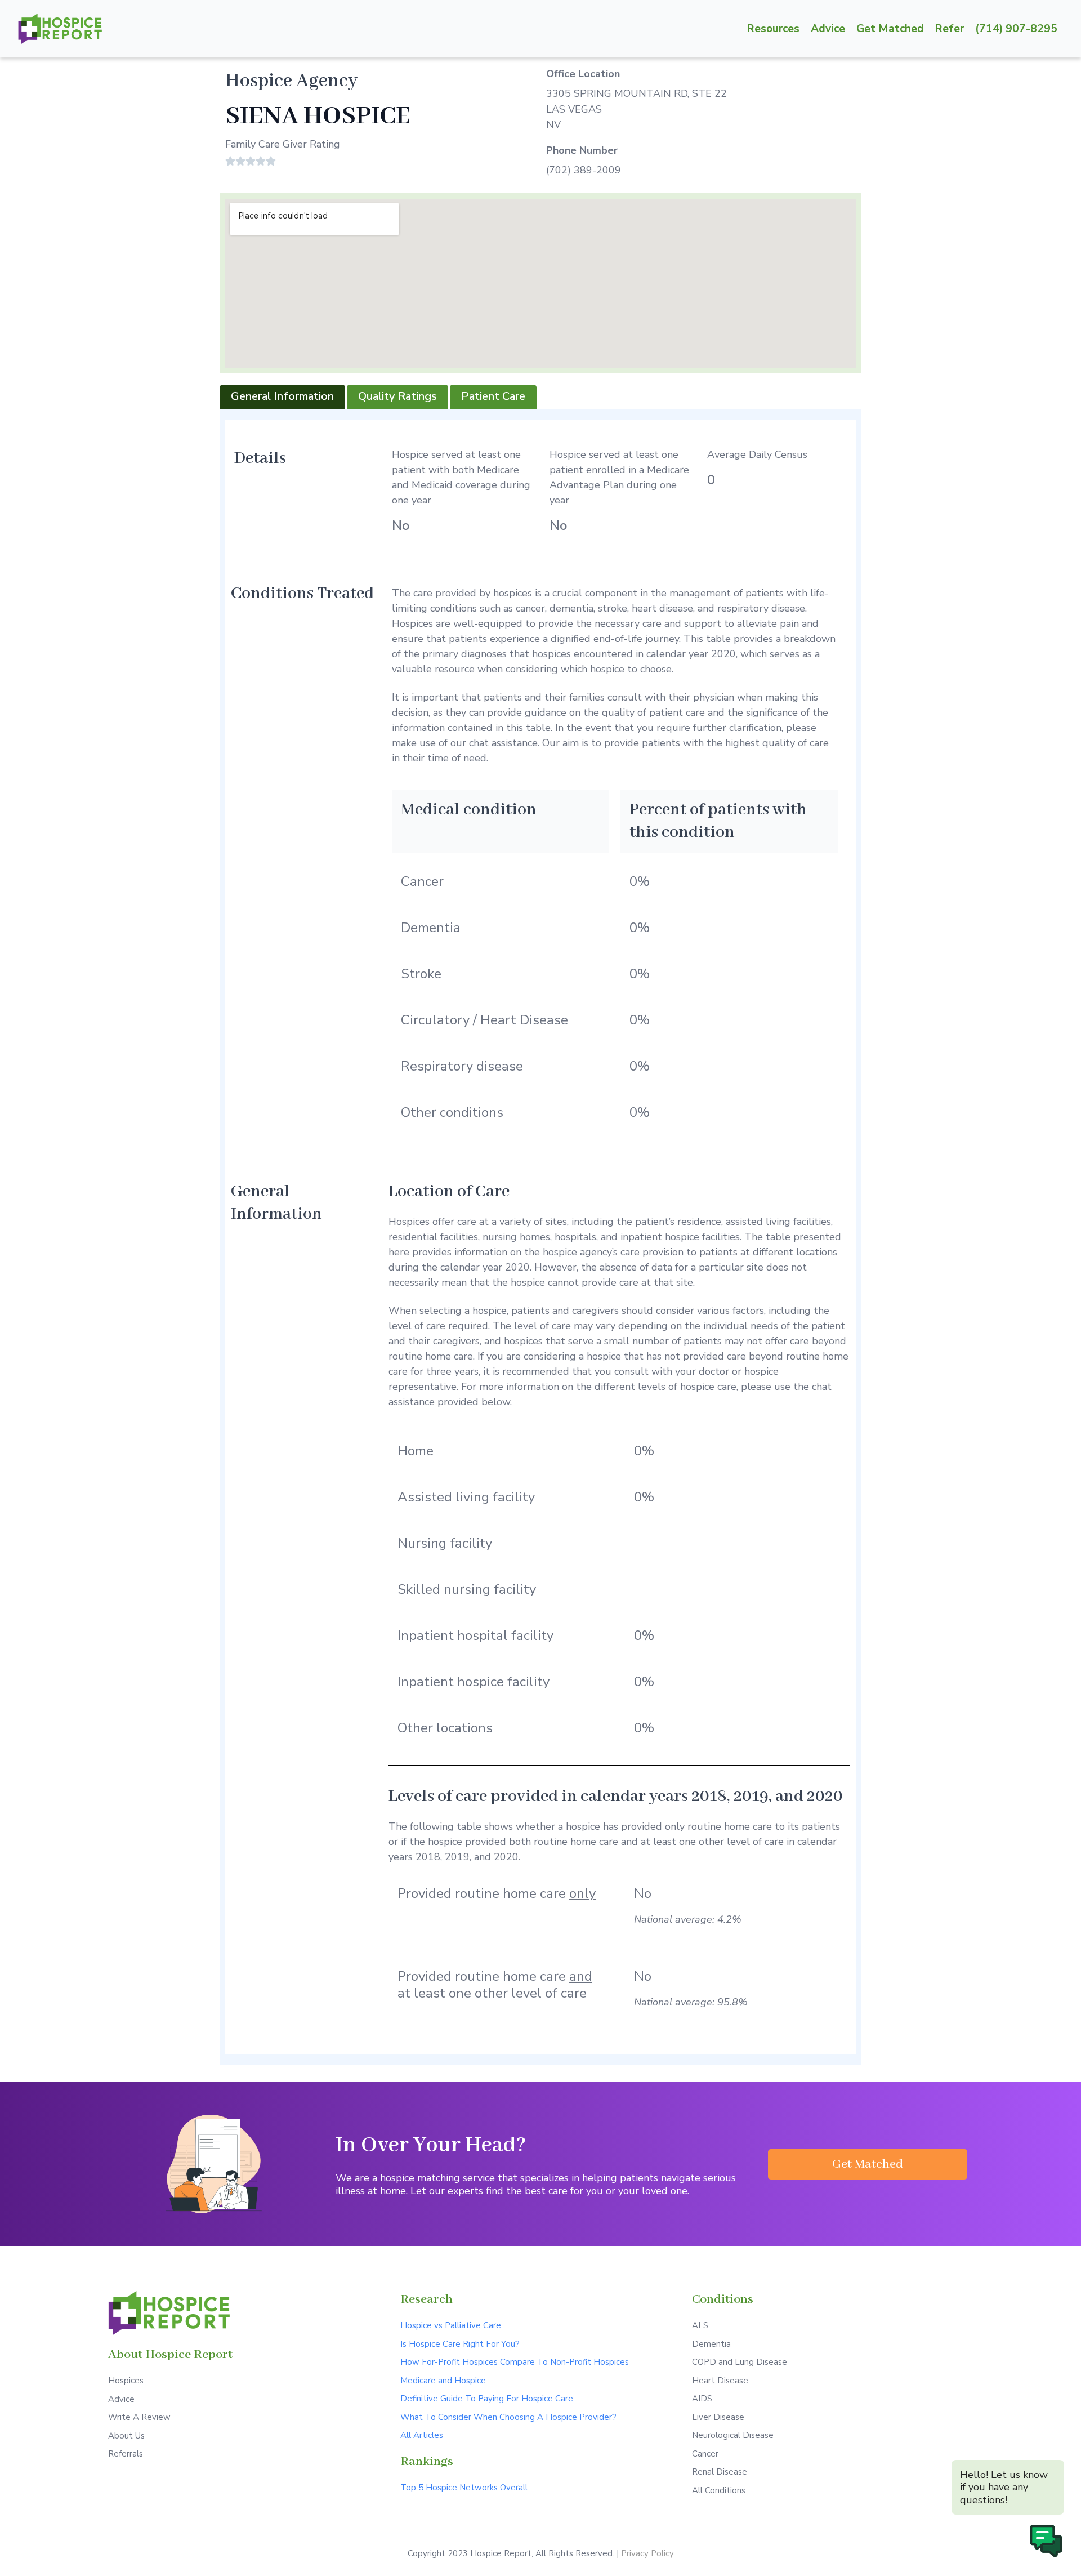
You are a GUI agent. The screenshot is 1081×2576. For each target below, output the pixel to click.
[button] (868, 2164)
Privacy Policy (647, 2553)
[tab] (282, 397)
